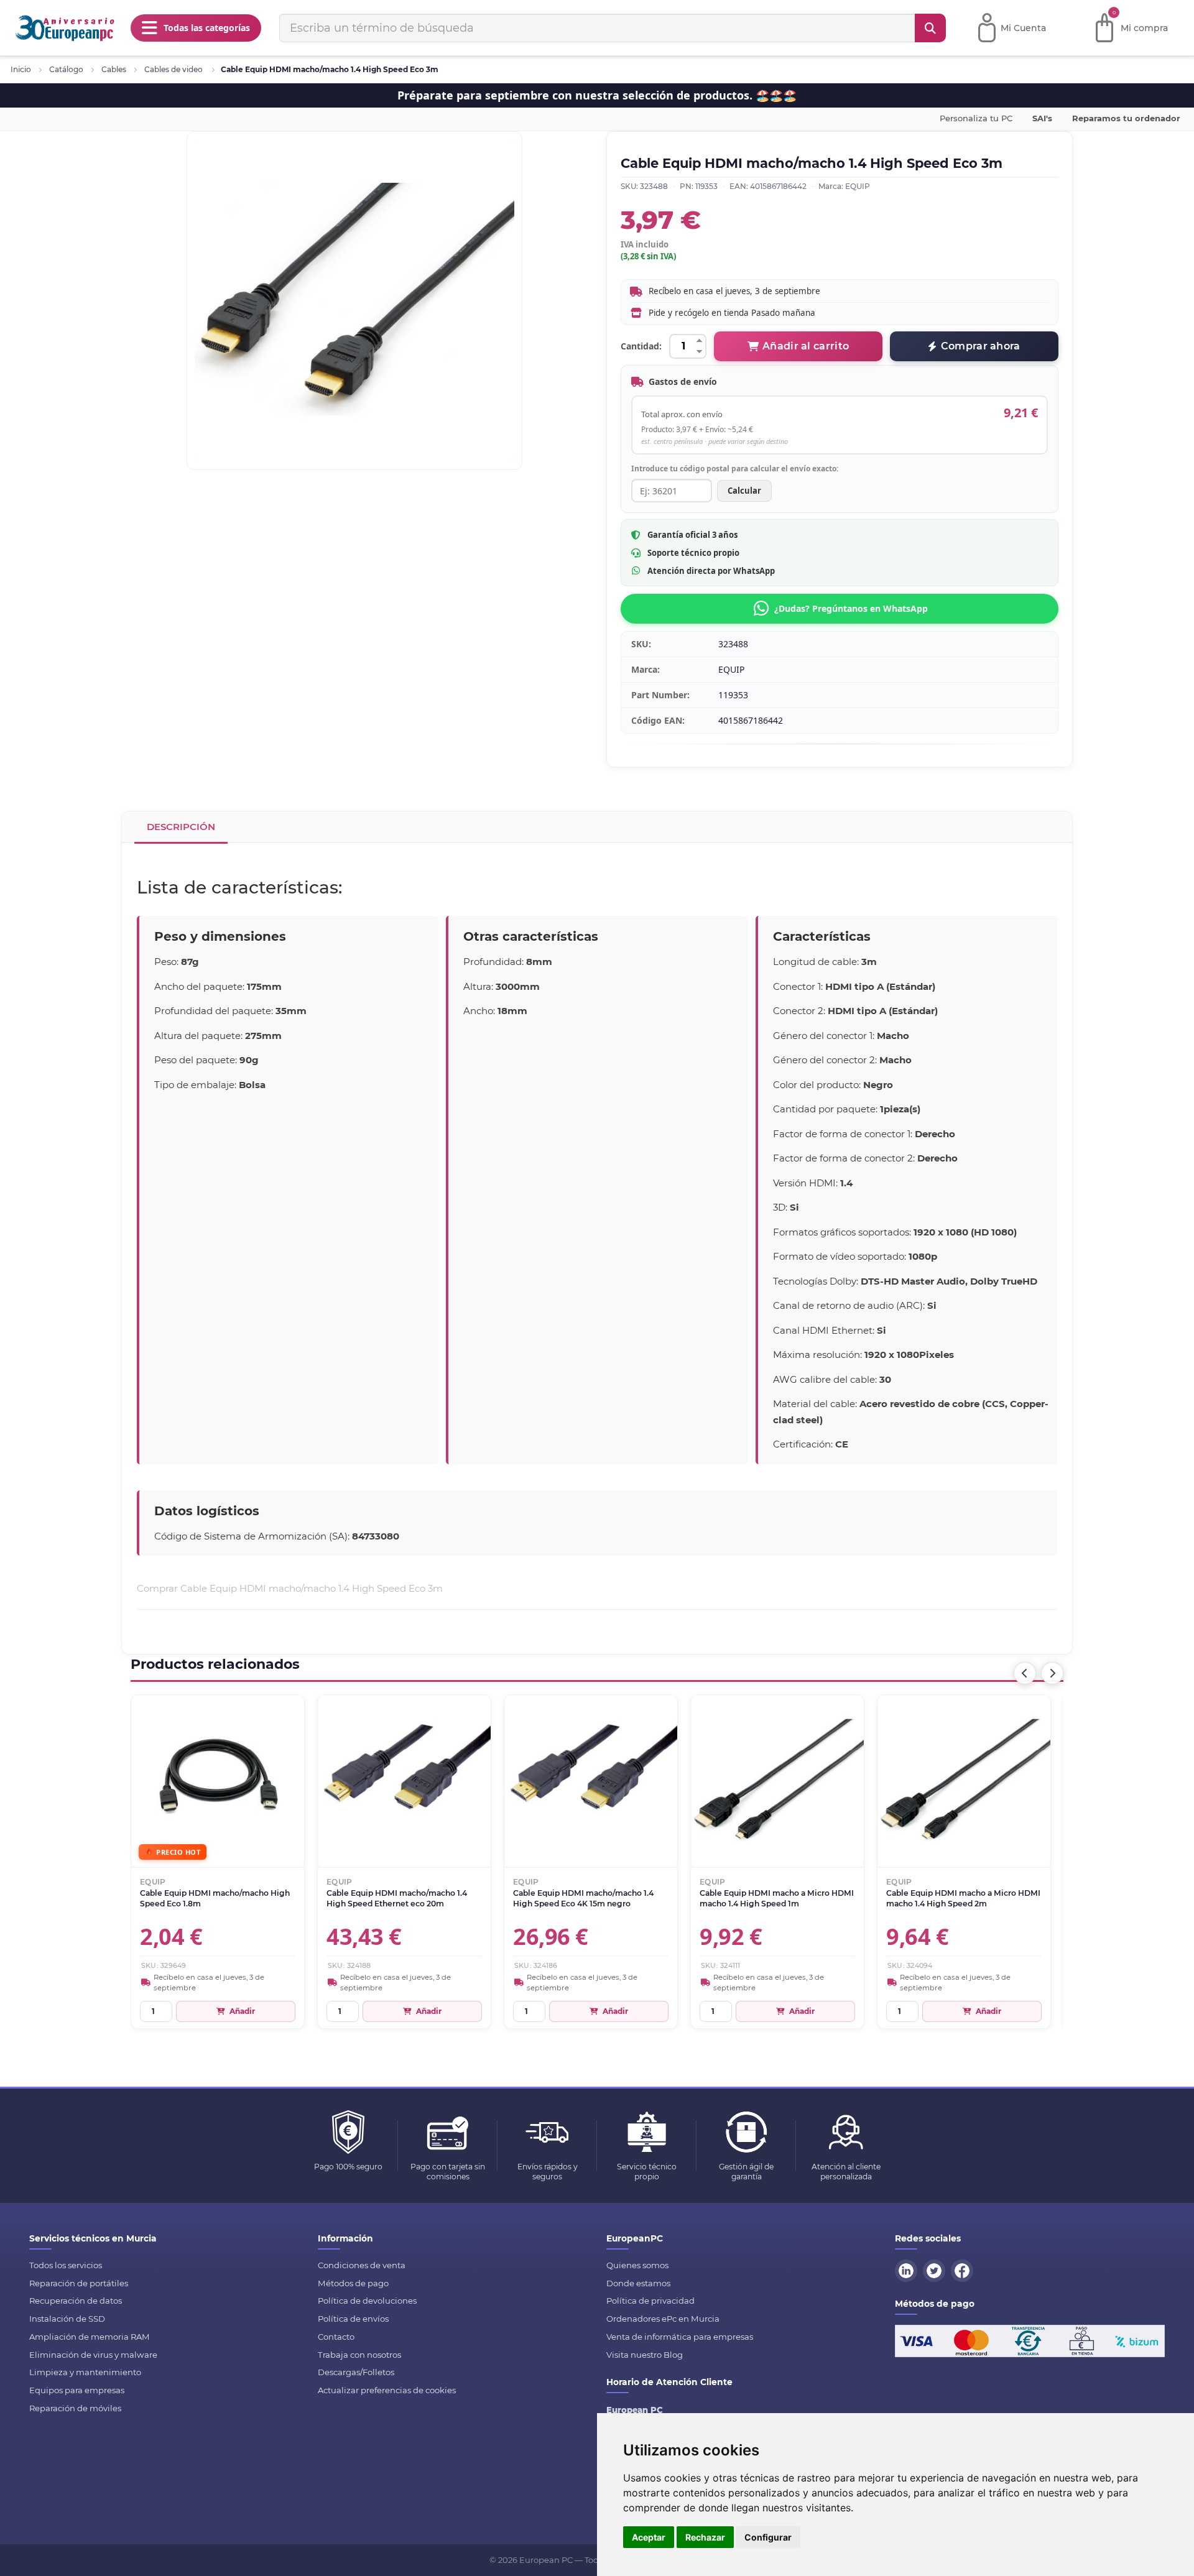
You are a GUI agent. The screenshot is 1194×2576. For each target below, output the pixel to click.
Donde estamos (638, 2283)
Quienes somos (637, 2265)
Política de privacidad (650, 2301)
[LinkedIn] (908, 2269)
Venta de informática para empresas (680, 2337)
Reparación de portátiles (79, 2283)
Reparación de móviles (75, 2408)
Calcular (744, 491)
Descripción (181, 827)
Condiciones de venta (362, 2265)
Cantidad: (641, 346)
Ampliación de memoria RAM (90, 2337)
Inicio (21, 69)
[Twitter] (936, 2269)
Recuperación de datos (76, 2301)
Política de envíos (353, 2319)
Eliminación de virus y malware (93, 2355)
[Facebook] (964, 2269)
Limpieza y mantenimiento (85, 2372)
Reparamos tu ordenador (1126, 118)
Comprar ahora (981, 346)
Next (1052, 1673)
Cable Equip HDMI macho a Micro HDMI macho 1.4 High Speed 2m (963, 1898)
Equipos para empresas (77, 2390)
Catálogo (66, 69)
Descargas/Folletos (356, 2372)
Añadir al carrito (806, 346)
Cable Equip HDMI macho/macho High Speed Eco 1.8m (215, 1898)
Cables (114, 69)
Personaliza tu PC (976, 118)
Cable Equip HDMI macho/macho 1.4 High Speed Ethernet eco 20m (397, 1898)
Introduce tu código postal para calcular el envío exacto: (735, 469)
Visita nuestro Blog (645, 2355)
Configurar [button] (768, 2537)
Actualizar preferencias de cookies (387, 2390)
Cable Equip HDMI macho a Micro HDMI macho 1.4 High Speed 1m (777, 1898)
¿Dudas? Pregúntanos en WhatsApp (851, 608)
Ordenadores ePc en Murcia (663, 2319)
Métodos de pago (353, 2283)
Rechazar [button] (705, 2537)
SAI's (1042, 118)
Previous (1025, 1673)
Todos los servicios (66, 2265)
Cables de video (174, 69)
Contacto (336, 2337)
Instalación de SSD (67, 2319)
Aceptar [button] (649, 2537)
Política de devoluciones (367, 2301)
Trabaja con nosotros (359, 2355)
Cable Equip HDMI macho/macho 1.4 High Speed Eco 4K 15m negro (583, 1898)
